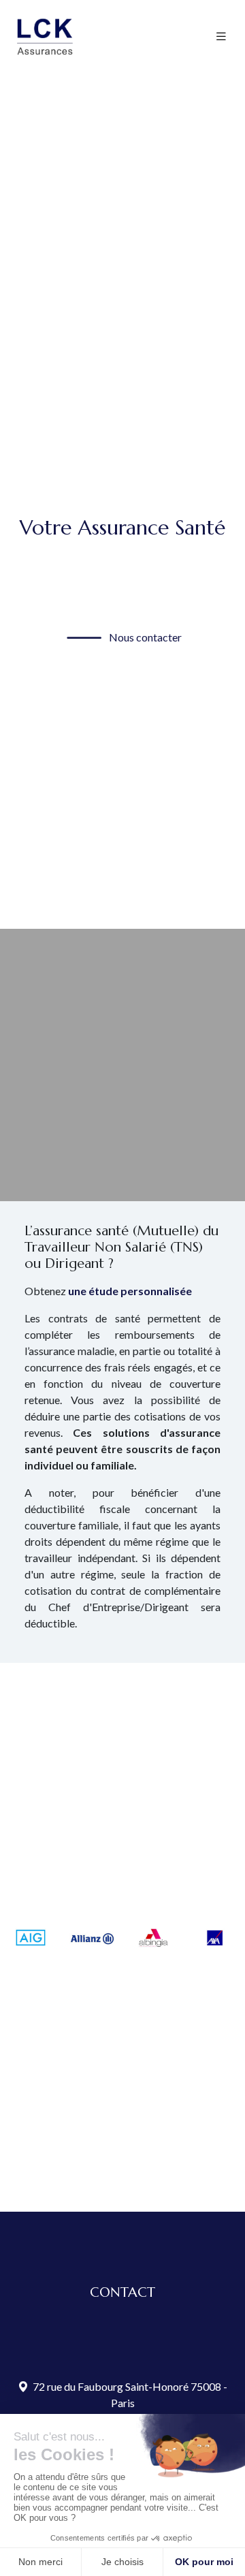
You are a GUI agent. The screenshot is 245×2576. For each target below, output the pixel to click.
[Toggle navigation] (221, 36)
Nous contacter (144, 637)
